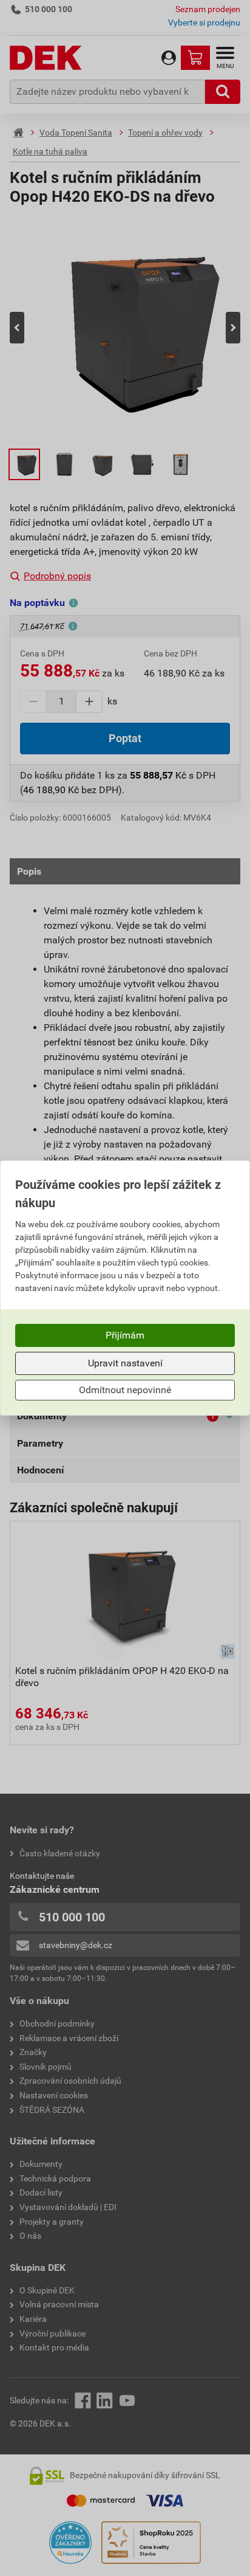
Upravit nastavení (125, 1363)
